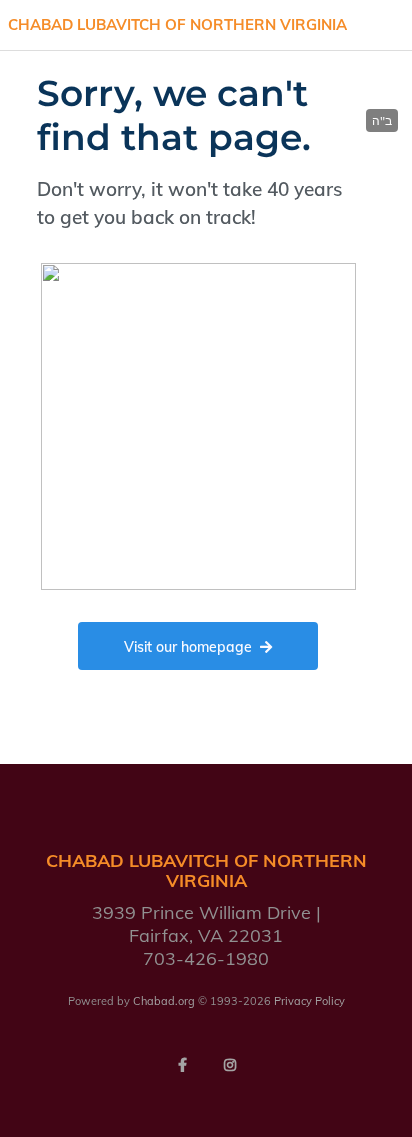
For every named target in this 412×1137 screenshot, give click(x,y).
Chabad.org (164, 1001)
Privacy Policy (309, 1001)
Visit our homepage (188, 647)
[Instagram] (230, 1065)
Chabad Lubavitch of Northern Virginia (177, 24)
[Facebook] (182, 1065)
